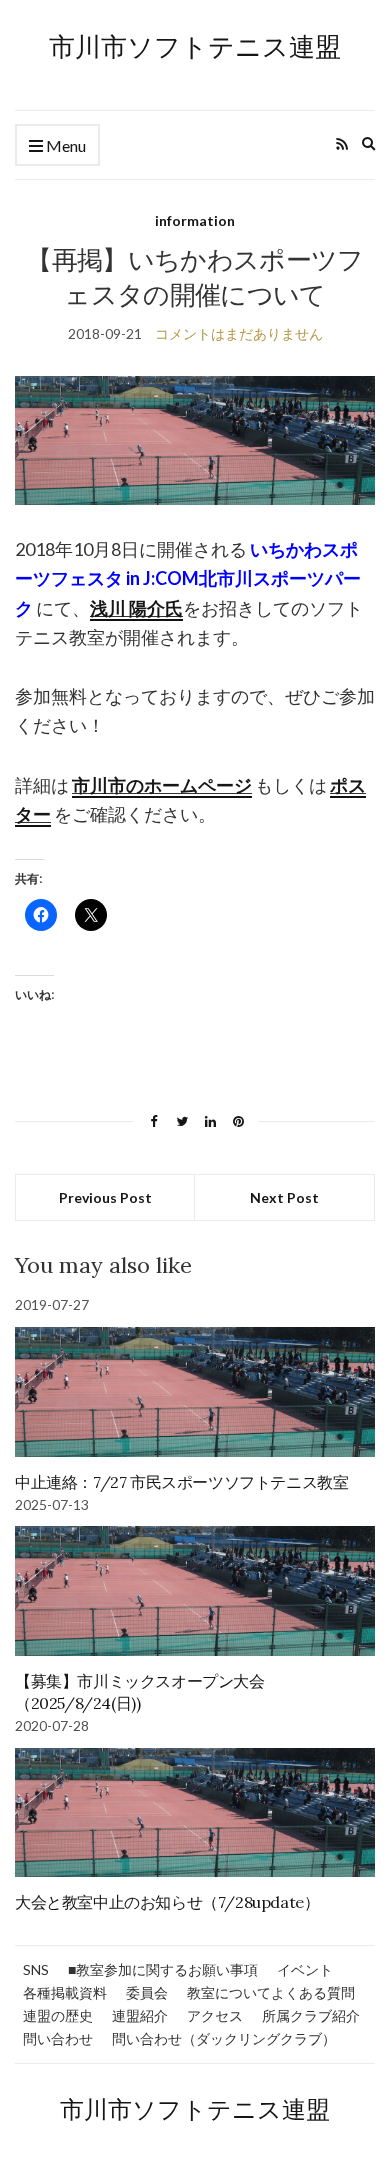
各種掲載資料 (65, 1992)
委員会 (147, 1992)
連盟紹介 (140, 2015)
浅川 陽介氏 (136, 608)
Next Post (284, 1197)
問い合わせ (58, 2038)
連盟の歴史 (58, 2015)
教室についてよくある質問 (271, 1992)
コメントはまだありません (239, 333)
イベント (305, 1969)
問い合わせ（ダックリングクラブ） (224, 2038)
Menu (64, 145)
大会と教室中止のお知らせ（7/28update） (167, 1902)
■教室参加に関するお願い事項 (163, 1969)
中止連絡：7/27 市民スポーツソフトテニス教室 (181, 1482)
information (195, 220)
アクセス (215, 2015)
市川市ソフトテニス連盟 (195, 46)
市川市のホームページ (162, 785)
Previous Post (105, 1197)
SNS (36, 1969)
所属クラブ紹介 (311, 2015)
